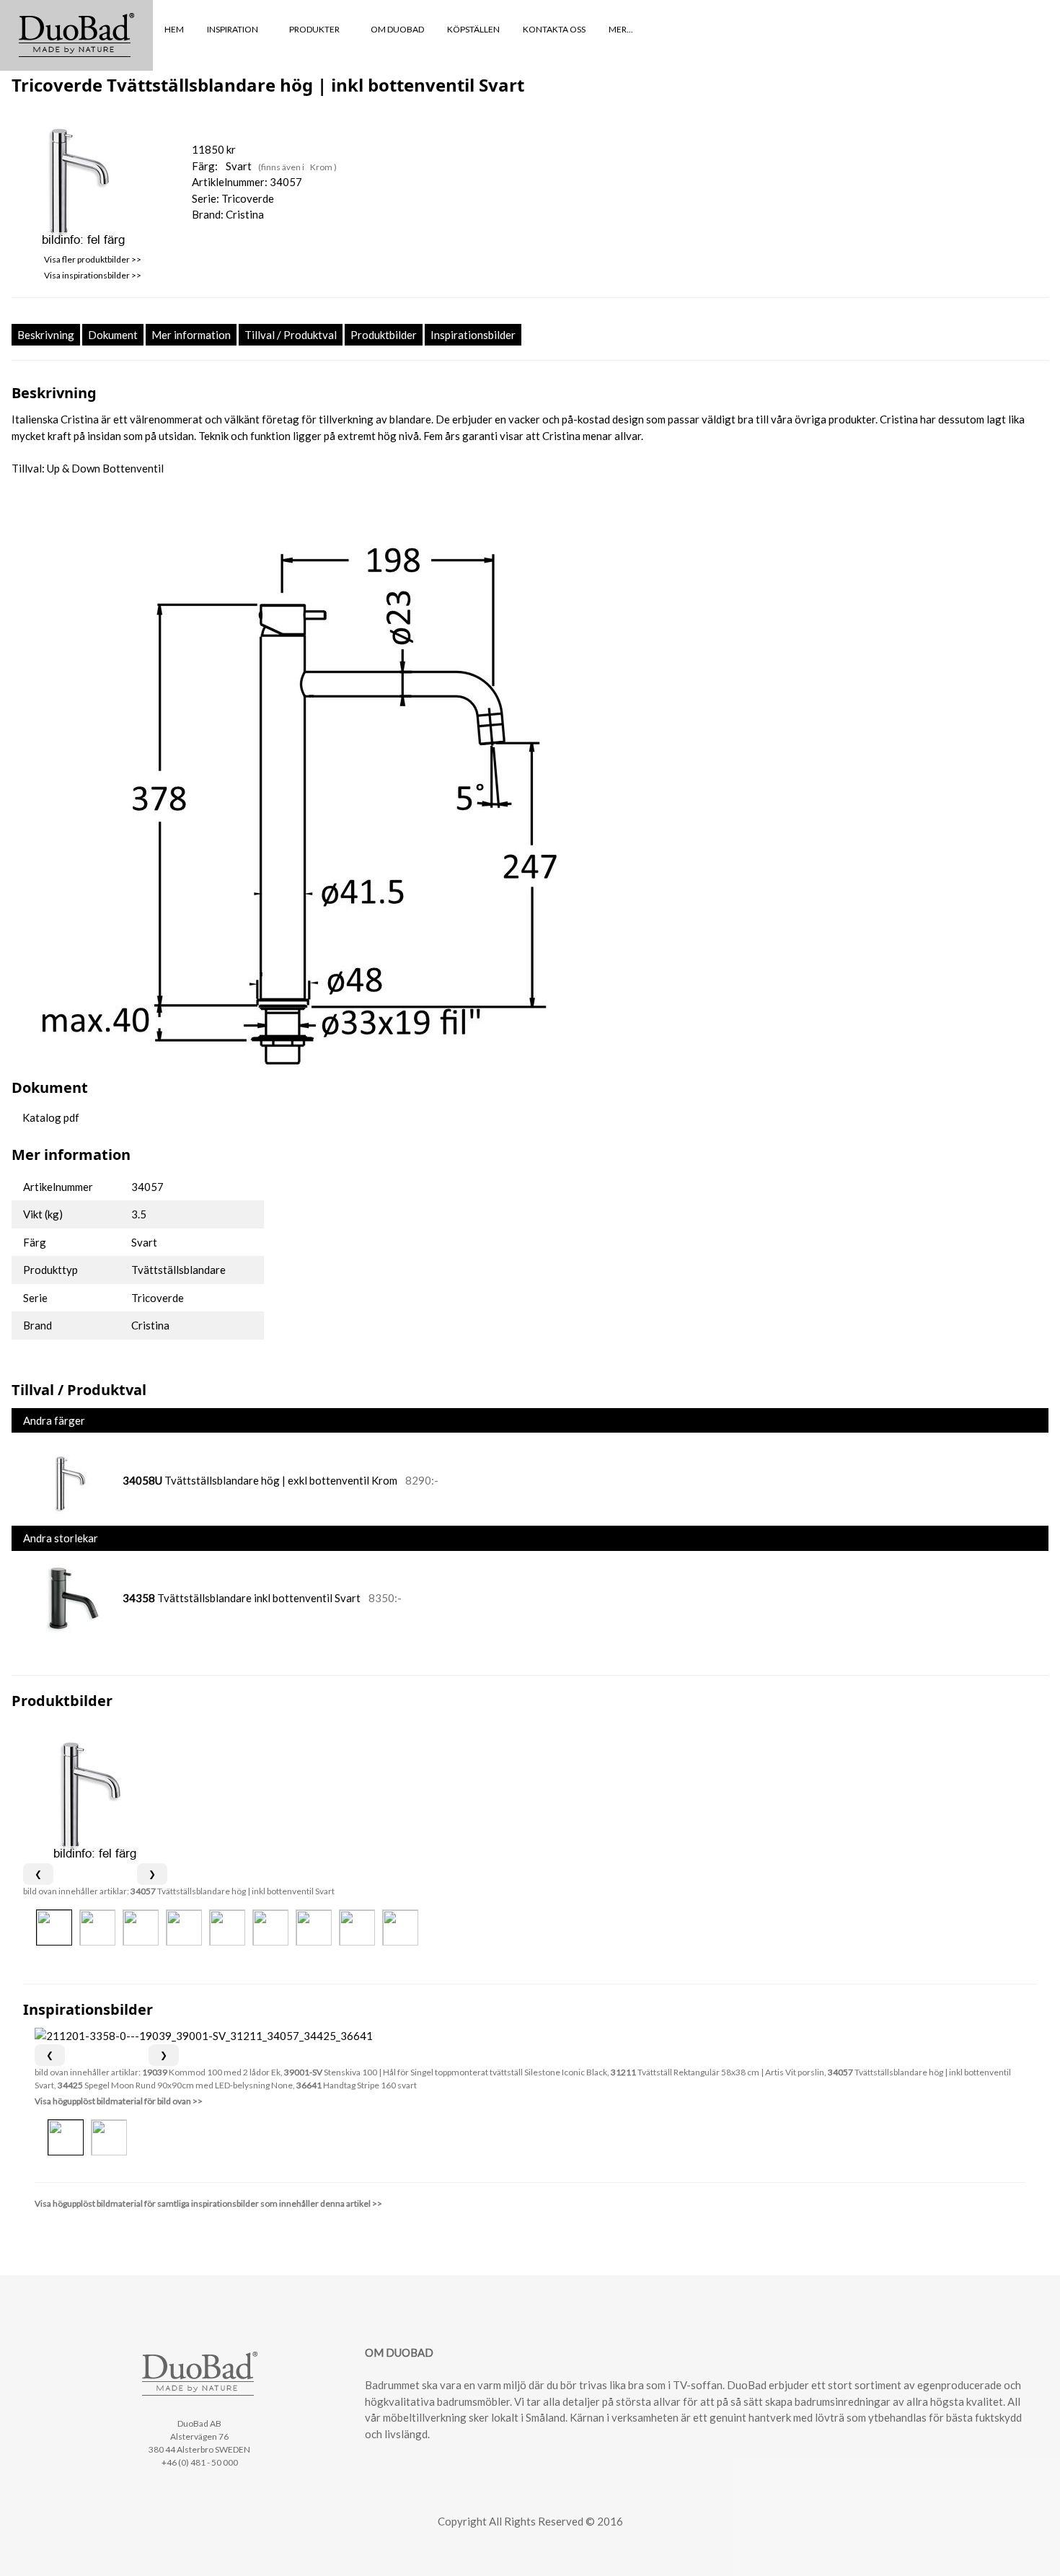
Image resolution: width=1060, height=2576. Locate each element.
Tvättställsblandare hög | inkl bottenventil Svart (233, 1891)
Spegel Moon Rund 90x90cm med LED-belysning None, (177, 2085)
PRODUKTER (315, 29)
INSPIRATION (233, 29)
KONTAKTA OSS (554, 29)
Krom (322, 167)
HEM (174, 29)
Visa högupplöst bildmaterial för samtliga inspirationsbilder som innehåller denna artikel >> (208, 2203)
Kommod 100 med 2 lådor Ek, (213, 2072)
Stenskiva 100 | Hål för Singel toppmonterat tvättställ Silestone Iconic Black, (447, 2072)
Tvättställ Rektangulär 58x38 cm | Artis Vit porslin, (719, 2072)
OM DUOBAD (397, 29)
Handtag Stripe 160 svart (357, 2085)
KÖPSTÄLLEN (473, 29)
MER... (622, 29)
